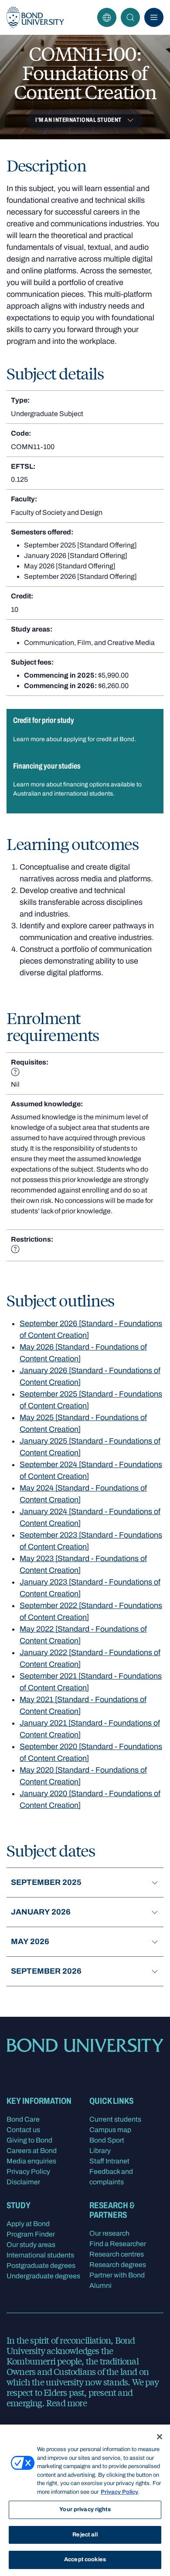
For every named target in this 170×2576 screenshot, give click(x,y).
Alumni (100, 2285)
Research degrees (118, 2265)
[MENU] (154, 17)
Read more (66, 2403)
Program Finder (31, 2234)
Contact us (23, 2130)
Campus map (110, 2130)
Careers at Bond (32, 2151)
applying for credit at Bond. (100, 739)
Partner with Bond (117, 2275)
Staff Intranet (109, 2161)
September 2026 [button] (46, 1971)
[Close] (160, 2437)
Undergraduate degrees (43, 2276)
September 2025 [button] (46, 1882)
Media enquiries (31, 2161)
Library (100, 2151)
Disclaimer (23, 2182)
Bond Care (23, 2119)
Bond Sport (107, 2140)
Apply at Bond (28, 2224)
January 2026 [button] (41, 1912)
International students (40, 2255)
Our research (109, 2233)
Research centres (117, 2254)
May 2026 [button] (30, 1941)
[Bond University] (35, 17)
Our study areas (31, 2245)
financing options (86, 784)
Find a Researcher (118, 2244)
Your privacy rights (85, 2509)
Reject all (85, 2535)
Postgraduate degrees (41, 2265)
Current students (115, 2119)
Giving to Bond (29, 2140)
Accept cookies (85, 2559)
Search (130, 17)
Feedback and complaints (111, 2177)
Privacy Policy (28, 2171)
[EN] (107, 17)
